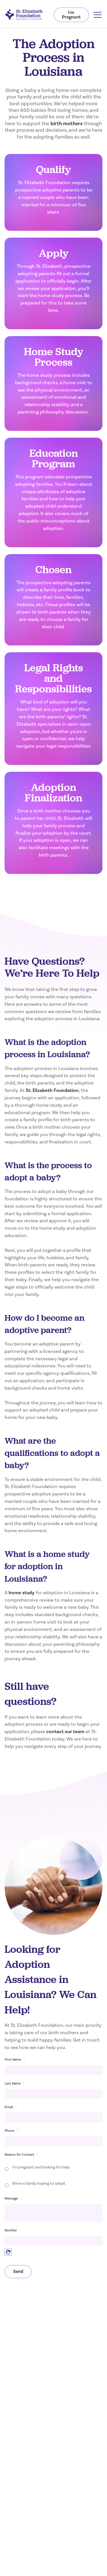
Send (18, 2272)
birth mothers (67, 124)
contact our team (65, 1732)
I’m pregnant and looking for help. (41, 2167)
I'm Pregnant (71, 15)
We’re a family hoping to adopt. (39, 2184)
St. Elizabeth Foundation (52, 1091)
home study (22, 1593)
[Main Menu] (98, 15)
